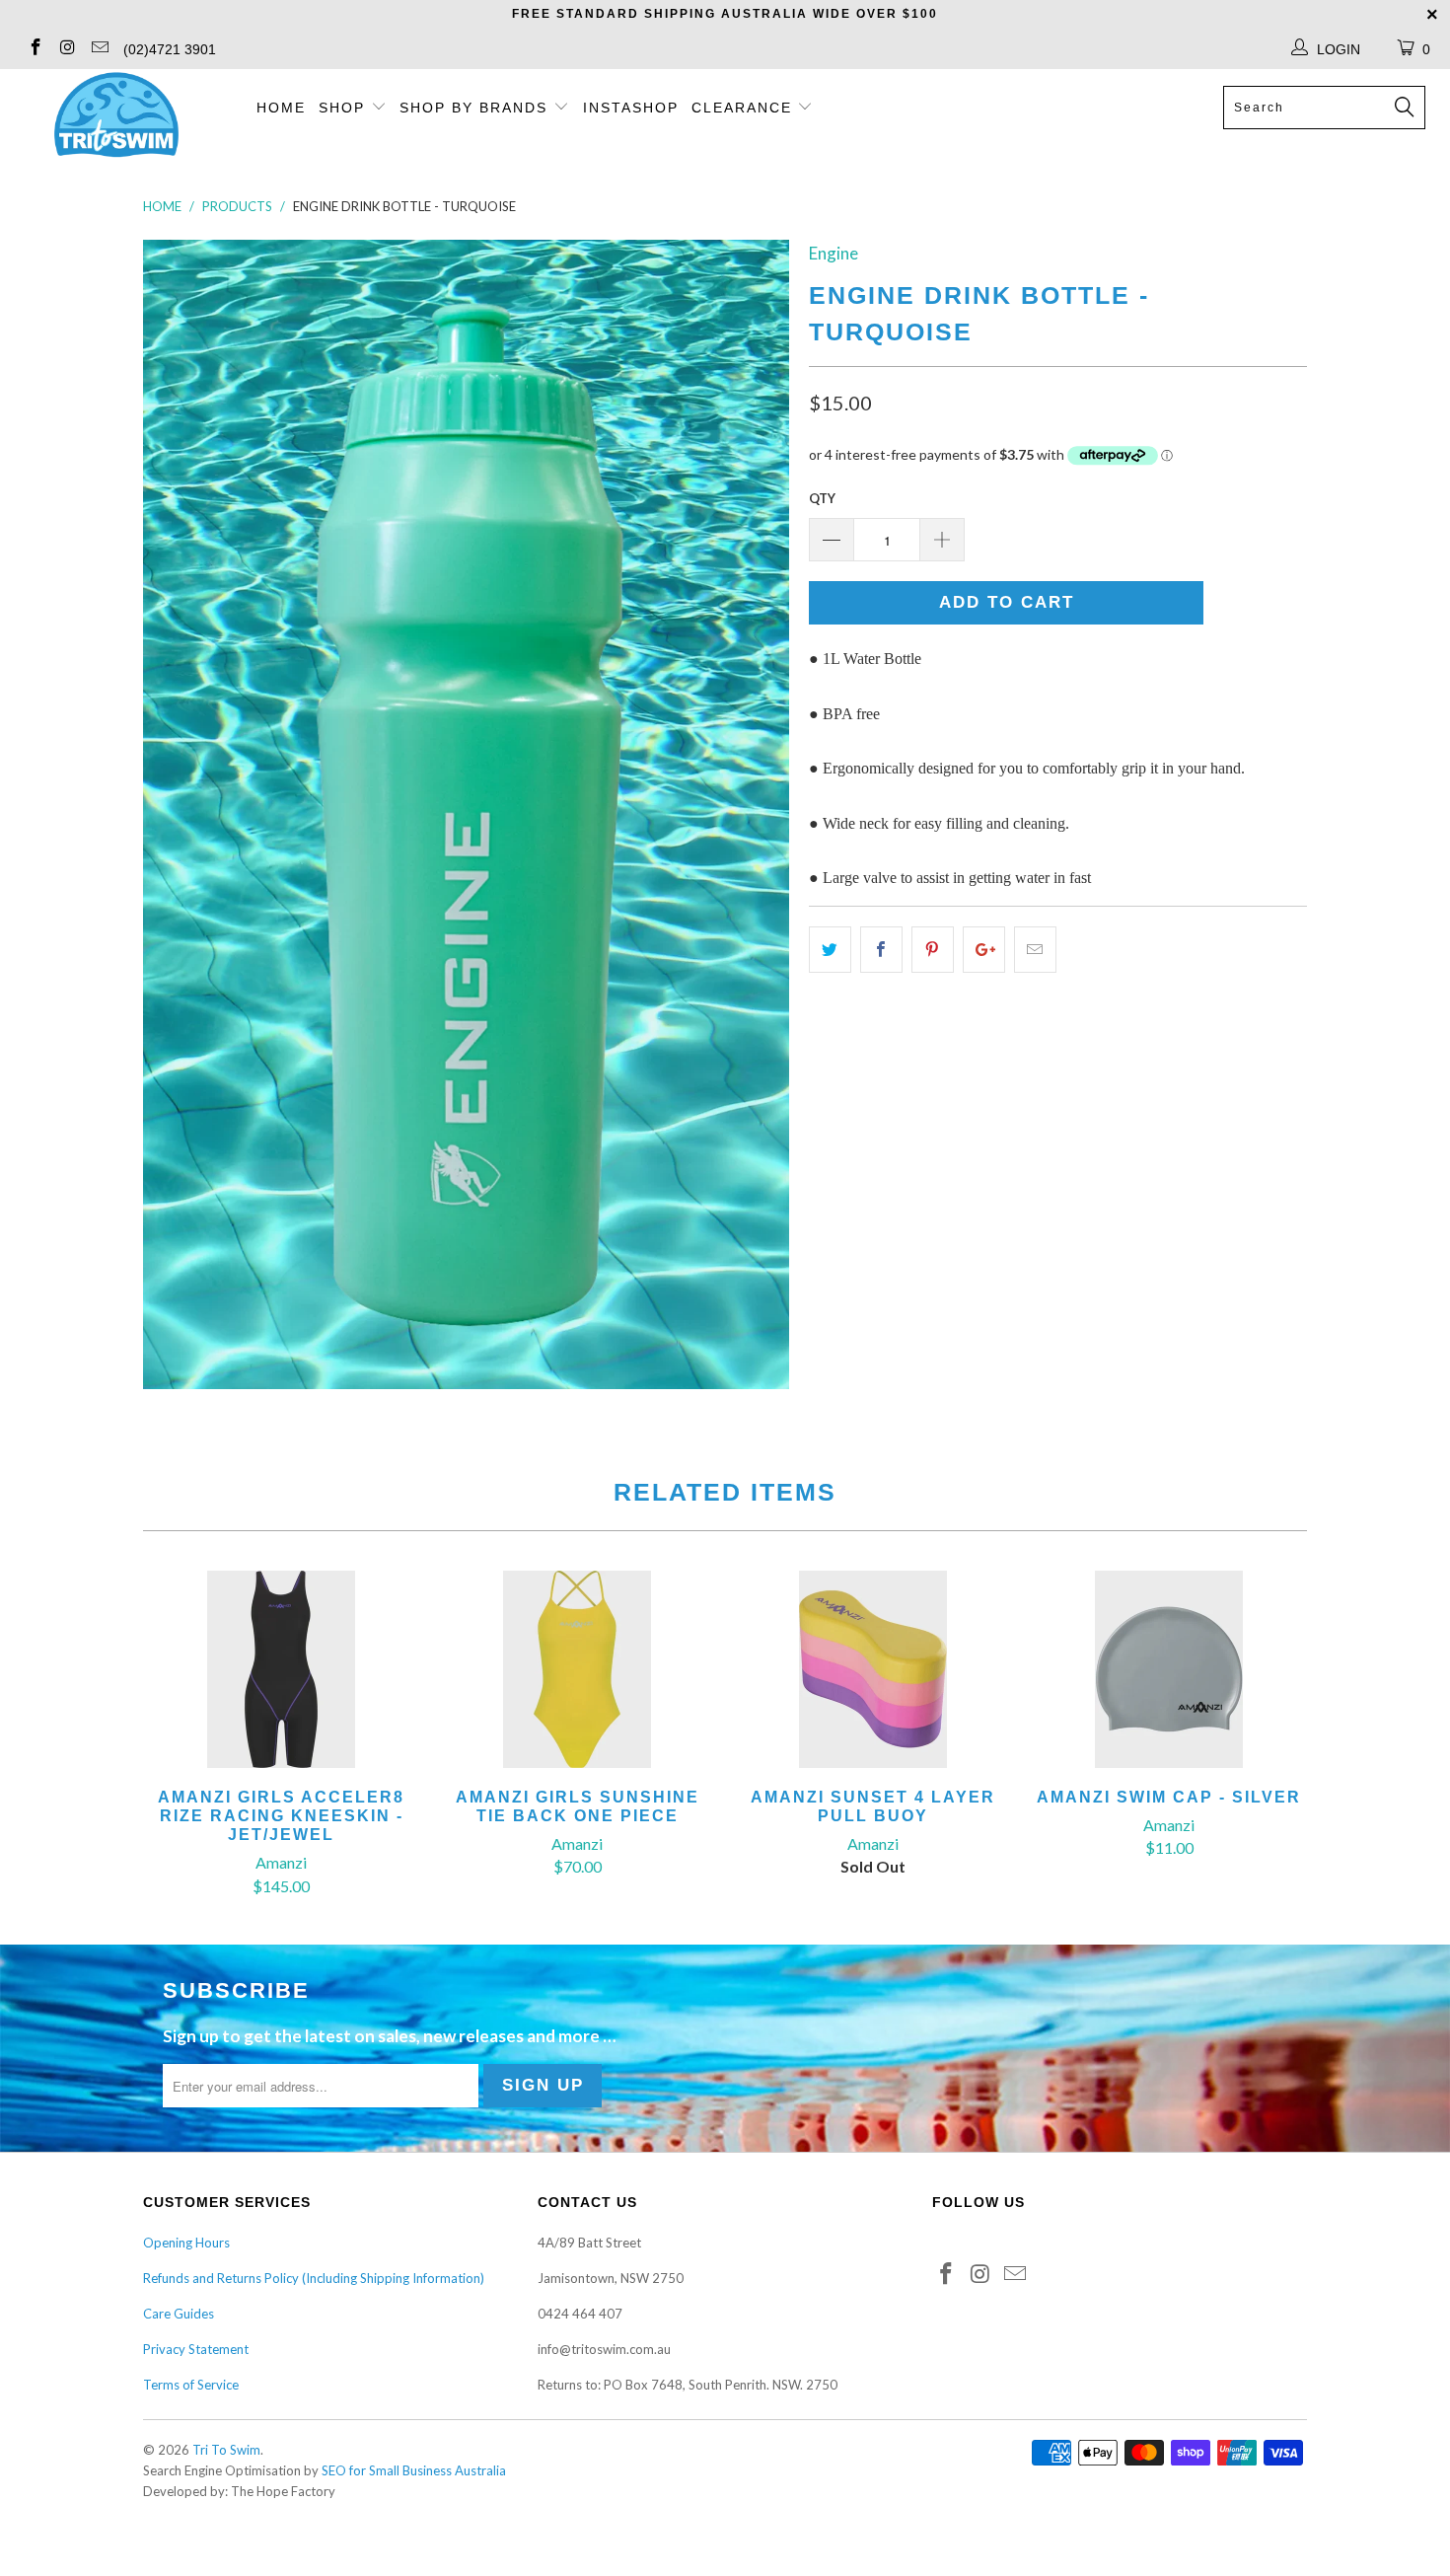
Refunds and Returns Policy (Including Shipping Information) (314, 2278)
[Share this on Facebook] (881, 950)
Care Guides (179, 2314)
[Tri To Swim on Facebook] (35, 49)
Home (281, 108)
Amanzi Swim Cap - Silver (1169, 1669)
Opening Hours (186, 2243)
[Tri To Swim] (116, 116)
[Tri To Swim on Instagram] (67, 49)
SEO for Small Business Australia (414, 2470)
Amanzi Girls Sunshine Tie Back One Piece (577, 1669)
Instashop (631, 108)
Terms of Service (191, 2385)
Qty (822, 498)
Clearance (745, 108)
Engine (834, 253)
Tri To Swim (226, 2450)
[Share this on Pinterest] (933, 950)
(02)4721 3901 (170, 49)
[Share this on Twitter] (830, 950)
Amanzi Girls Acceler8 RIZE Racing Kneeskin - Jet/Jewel (281, 1669)
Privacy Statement (196, 2349)
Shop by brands (476, 108)
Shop (342, 108)
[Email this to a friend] (1035, 950)
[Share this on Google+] (984, 950)
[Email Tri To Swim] (99, 49)
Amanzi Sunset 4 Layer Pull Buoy (873, 1669)
